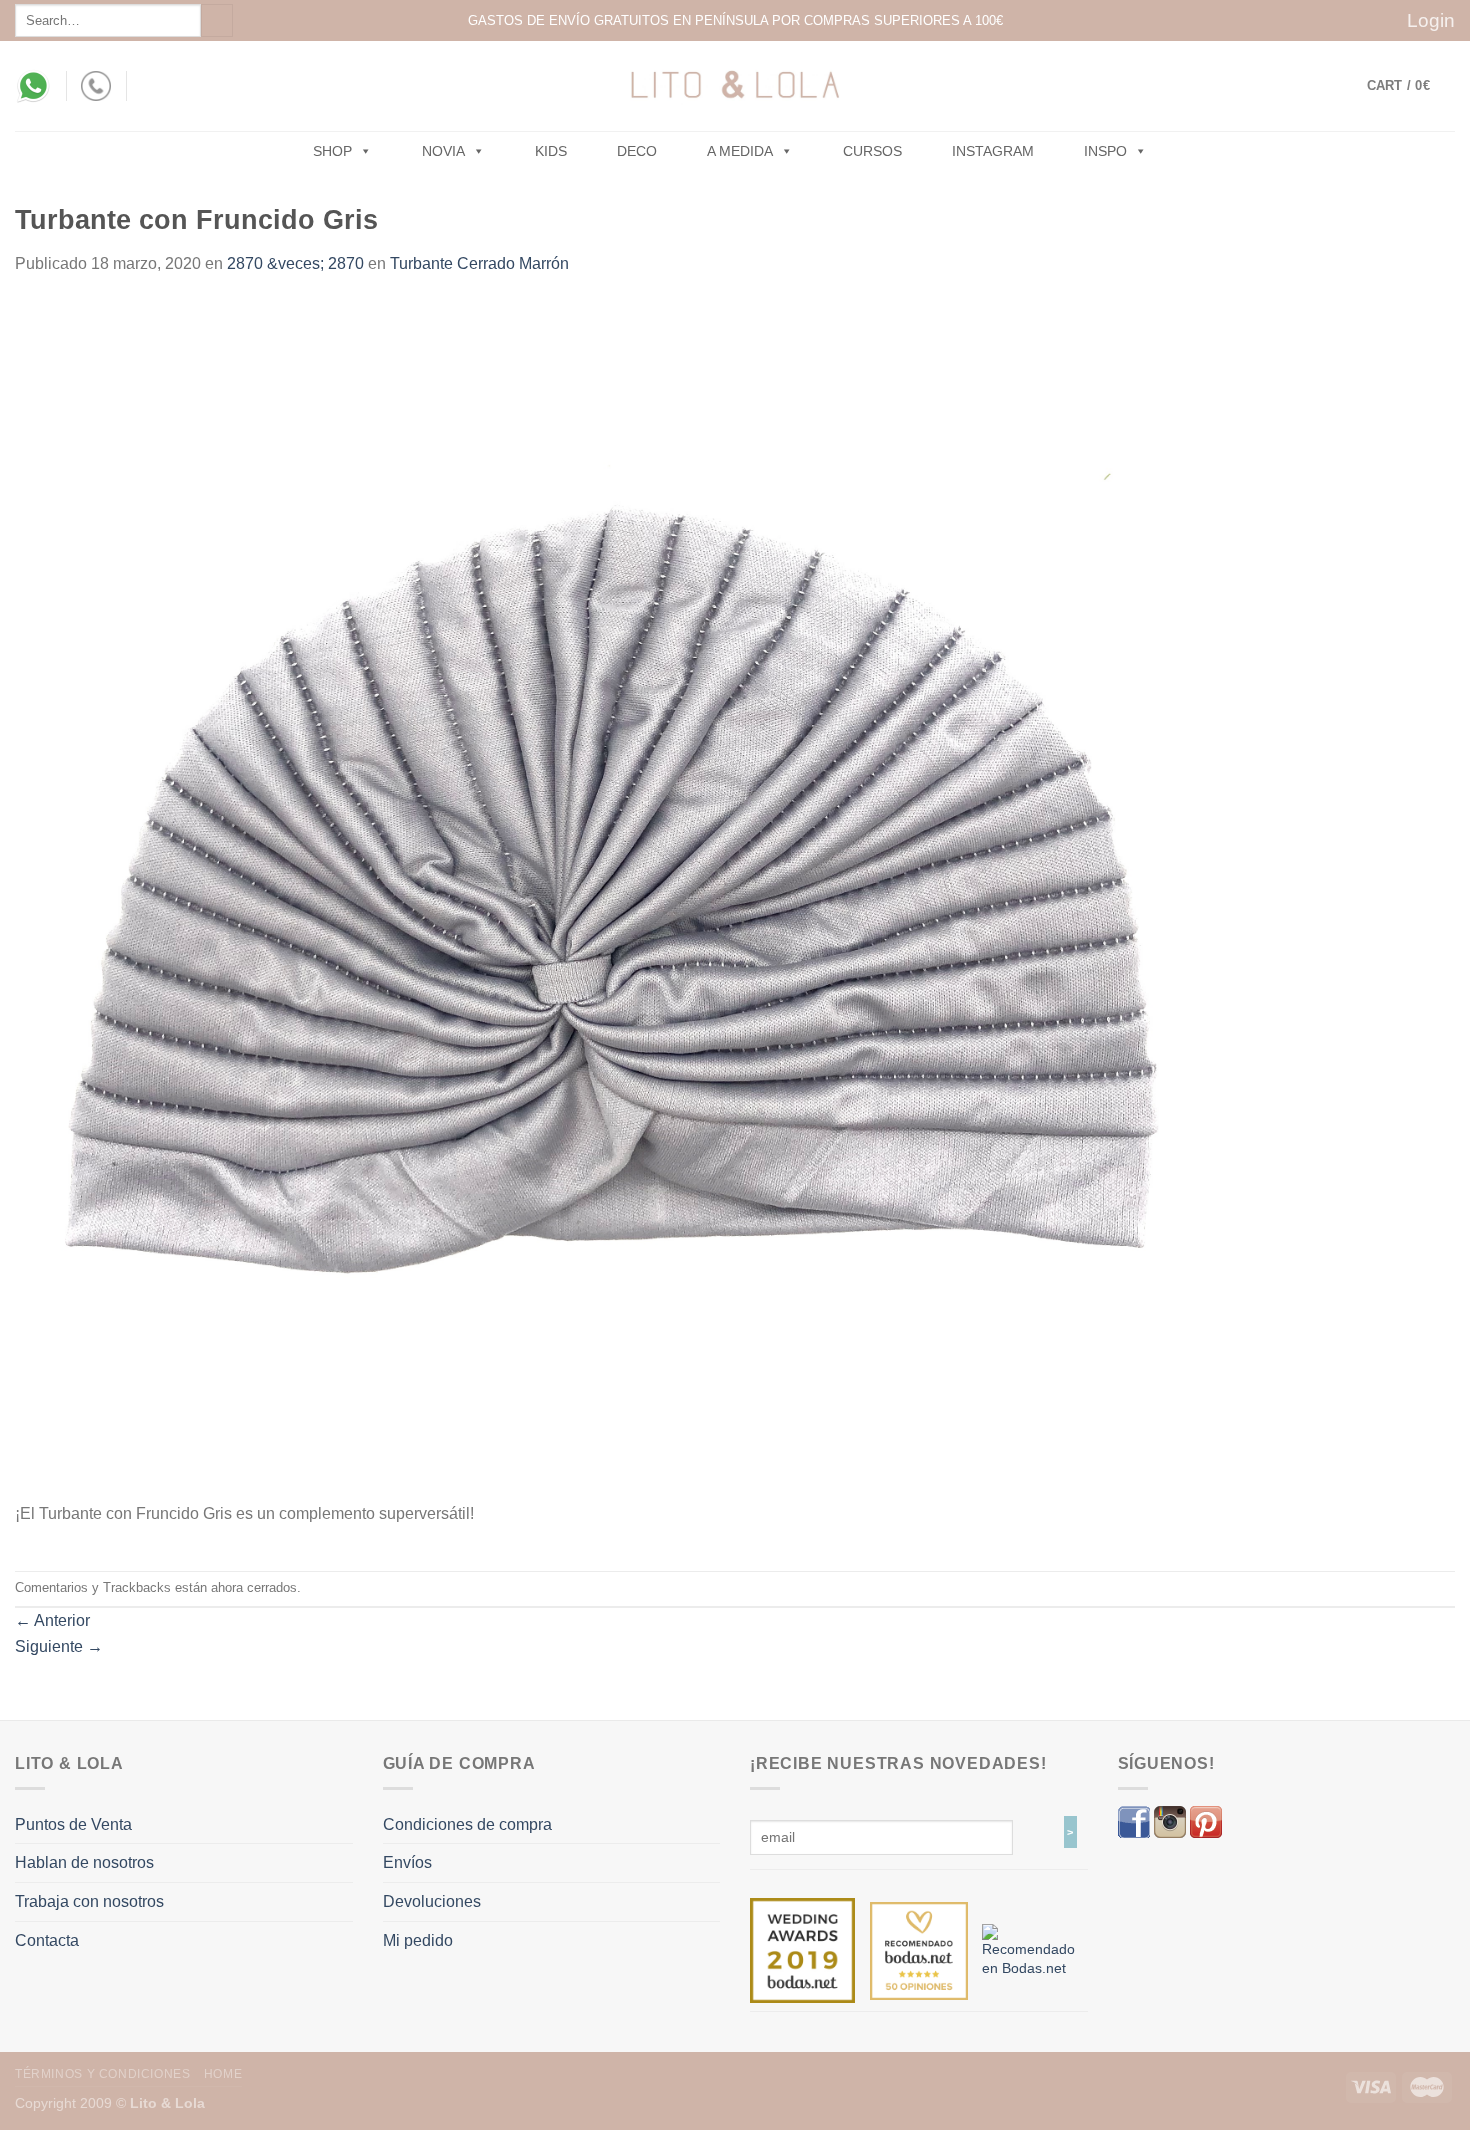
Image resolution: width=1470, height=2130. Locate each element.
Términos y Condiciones (102, 2074)
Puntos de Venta (73, 1824)
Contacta (47, 1940)
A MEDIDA (740, 151)
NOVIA (443, 151)
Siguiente (59, 1646)
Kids (551, 151)
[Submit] (217, 20)
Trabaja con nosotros (89, 1901)
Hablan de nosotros (84, 1862)
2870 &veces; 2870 (295, 263)
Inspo (1105, 151)
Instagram (993, 151)
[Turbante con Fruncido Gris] (615, 899)
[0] (802, 1950)
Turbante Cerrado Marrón (479, 263)
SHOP (332, 151)
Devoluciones (432, 1901)
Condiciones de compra (467, 1824)
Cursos (872, 151)
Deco (637, 151)
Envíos (407, 1862)
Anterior (52, 1620)
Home (223, 2074)
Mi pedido (418, 1940)
